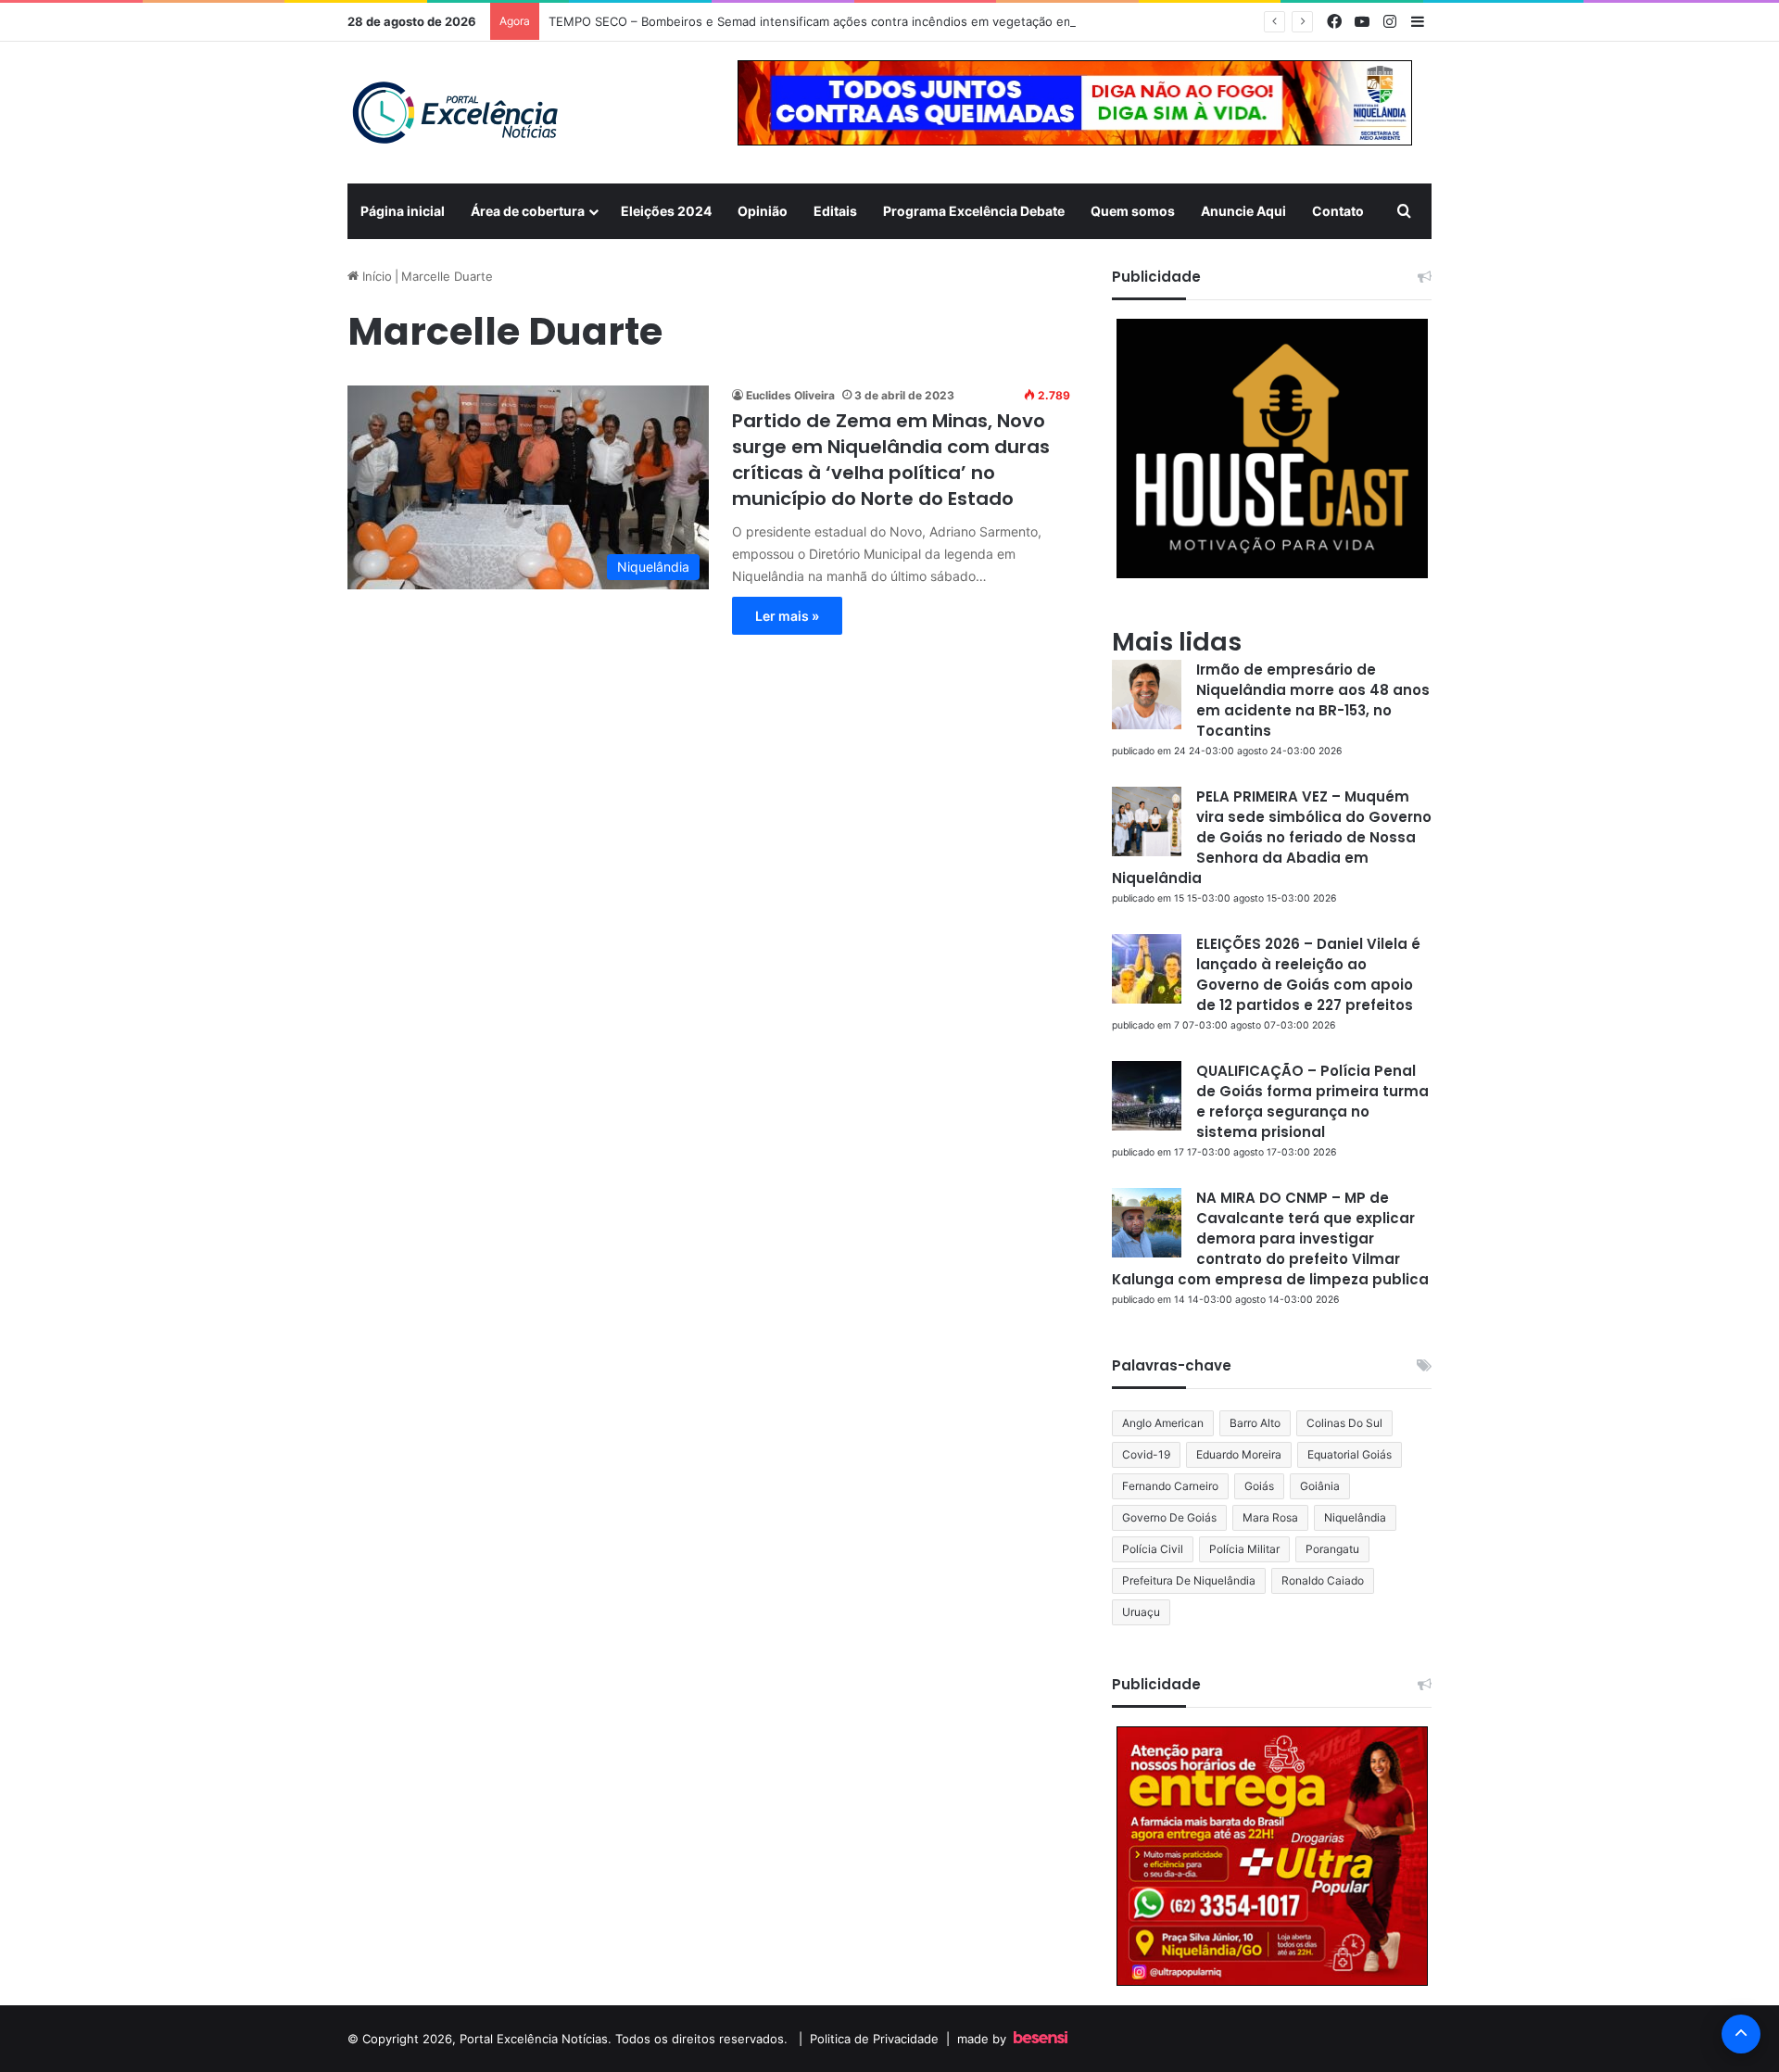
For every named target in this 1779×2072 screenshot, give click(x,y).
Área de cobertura (528, 211)
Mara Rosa (1270, 1517)
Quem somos (1133, 211)
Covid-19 (1146, 1454)
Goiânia (1320, 1486)
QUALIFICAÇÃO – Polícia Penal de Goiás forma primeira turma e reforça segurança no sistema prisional (1312, 1101)
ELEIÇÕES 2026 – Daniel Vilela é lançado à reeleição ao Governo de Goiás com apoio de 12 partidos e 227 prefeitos (1308, 974)
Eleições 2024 (666, 211)
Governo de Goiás (1169, 1517)
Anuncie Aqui (1243, 211)
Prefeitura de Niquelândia (1189, 1580)
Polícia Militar (1244, 1549)
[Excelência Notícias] (454, 113)
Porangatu (1332, 1549)
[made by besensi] (1041, 2039)
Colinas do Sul (1344, 1423)
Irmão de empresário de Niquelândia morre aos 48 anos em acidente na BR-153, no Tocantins (1313, 700)
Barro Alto (1255, 1423)
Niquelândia (1355, 1517)
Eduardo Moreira (1239, 1454)
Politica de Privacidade (874, 2039)
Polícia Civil (1153, 1549)
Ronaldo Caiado (1323, 1580)
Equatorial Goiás (1350, 1454)
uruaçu (1141, 1612)
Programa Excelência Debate (974, 211)
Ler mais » (787, 616)
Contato (1338, 211)
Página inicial (403, 211)
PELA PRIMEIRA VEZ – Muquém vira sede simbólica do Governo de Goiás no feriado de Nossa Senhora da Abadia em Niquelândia (1272, 837)
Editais (835, 211)
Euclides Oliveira (790, 395)
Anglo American (1163, 1423)
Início (375, 276)
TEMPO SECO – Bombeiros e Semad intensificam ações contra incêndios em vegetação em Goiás (833, 21)
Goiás (1259, 1486)
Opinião (763, 211)
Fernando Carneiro (1170, 1486)
